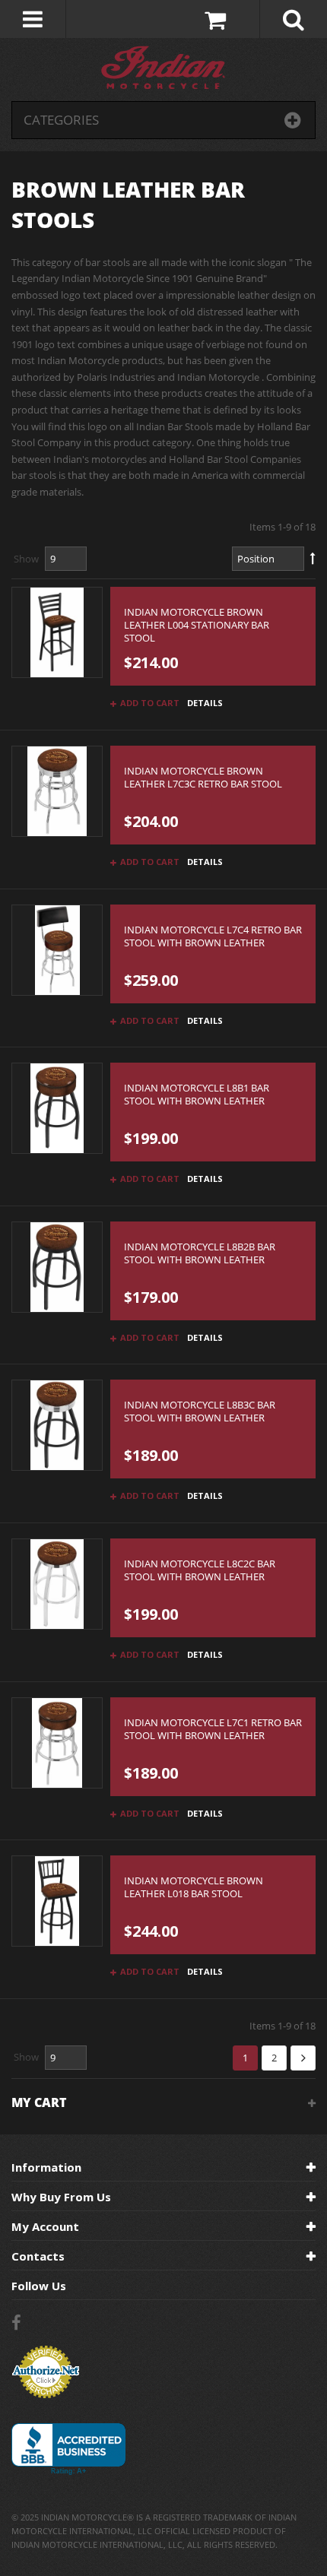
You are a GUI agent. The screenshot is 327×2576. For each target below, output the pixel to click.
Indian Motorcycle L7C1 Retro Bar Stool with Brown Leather (213, 1729)
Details (205, 703)
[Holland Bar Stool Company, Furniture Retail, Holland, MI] (68, 2449)
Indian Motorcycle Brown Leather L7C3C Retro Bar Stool (203, 778)
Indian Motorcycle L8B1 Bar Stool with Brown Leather (197, 1095)
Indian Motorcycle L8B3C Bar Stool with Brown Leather (200, 1412)
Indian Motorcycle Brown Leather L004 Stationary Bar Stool (197, 625)
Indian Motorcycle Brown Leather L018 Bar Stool (194, 1887)
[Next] (303, 2058)
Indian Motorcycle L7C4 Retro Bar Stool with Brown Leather (213, 936)
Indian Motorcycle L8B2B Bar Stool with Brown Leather (200, 1253)
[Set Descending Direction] (313, 559)
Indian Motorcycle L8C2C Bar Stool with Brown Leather (200, 1570)
